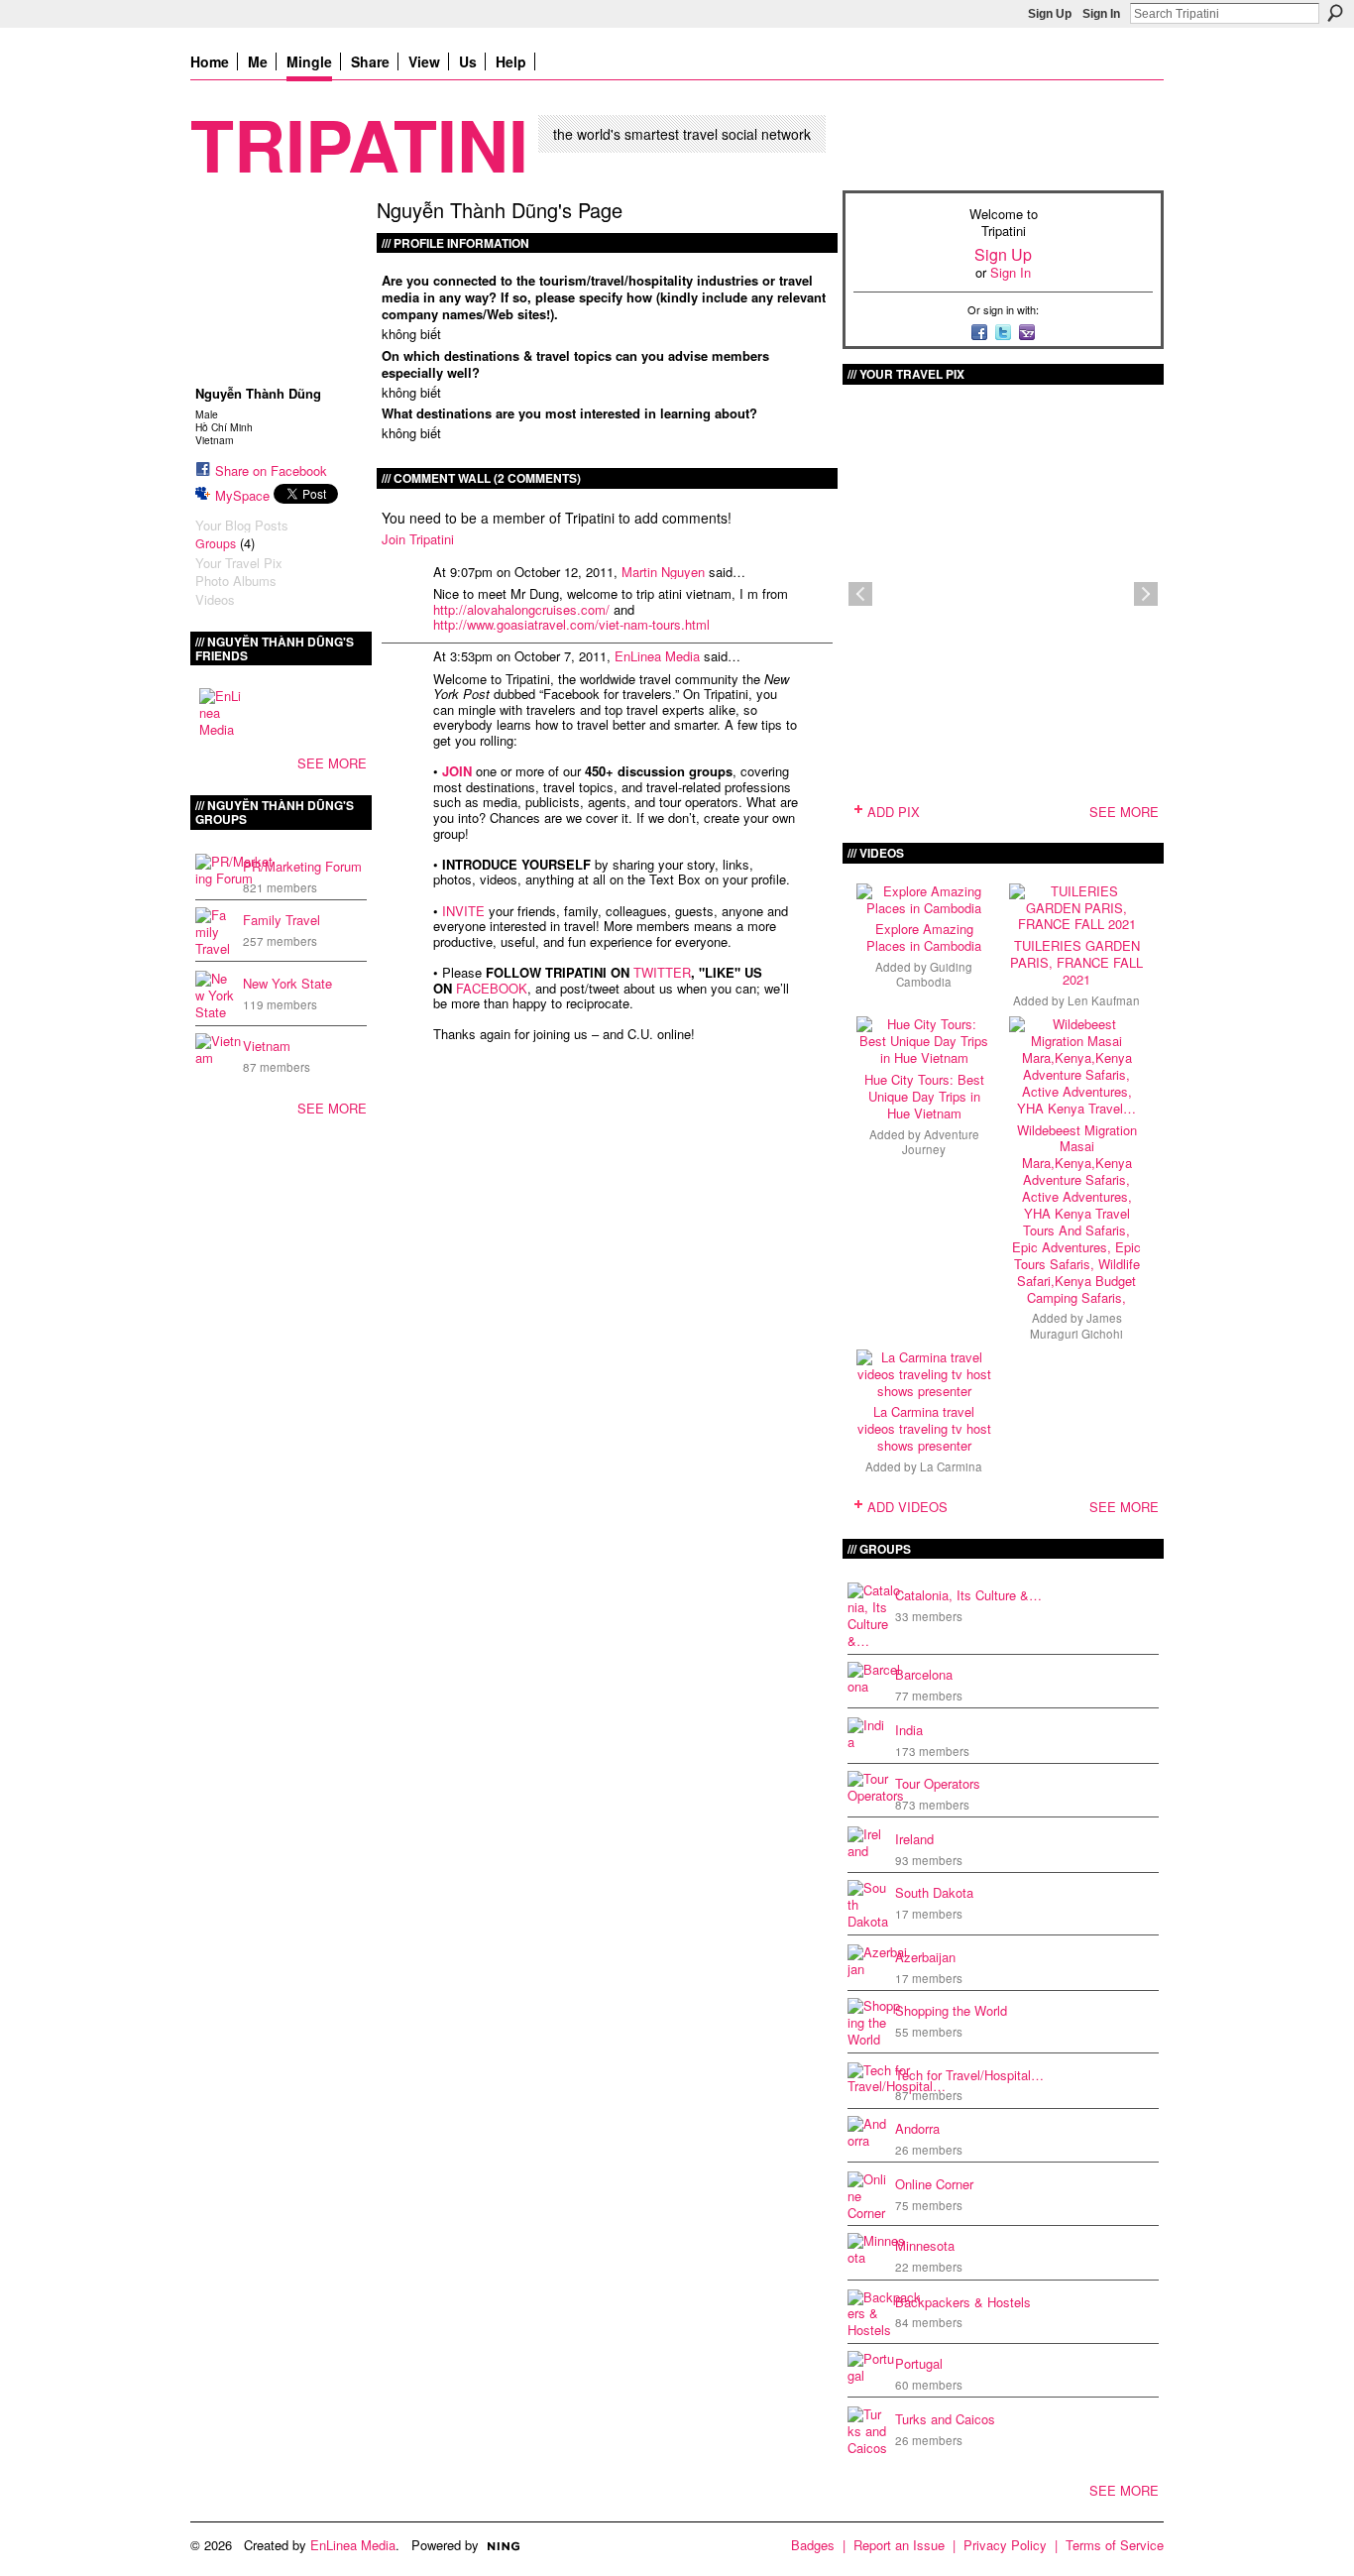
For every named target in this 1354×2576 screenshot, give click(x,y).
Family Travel (282, 920)
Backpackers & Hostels (963, 2302)
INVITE (463, 911)
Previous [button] (860, 594)
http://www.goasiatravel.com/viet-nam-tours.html (571, 624)
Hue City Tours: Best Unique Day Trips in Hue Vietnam (924, 1096)
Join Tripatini (418, 539)
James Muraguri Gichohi (1076, 1325)
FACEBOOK (492, 988)
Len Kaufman (1104, 1000)
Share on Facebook (271, 470)
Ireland (914, 1839)
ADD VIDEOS (907, 1507)
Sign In (1101, 14)
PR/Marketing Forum (302, 866)
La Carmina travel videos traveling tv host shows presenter (924, 1428)
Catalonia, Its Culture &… (968, 1595)
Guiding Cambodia (934, 974)
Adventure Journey (941, 1142)
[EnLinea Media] (223, 712)
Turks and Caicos (945, 2419)
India (909, 1730)
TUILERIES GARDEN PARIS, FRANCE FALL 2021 (1076, 962)
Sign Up (1050, 14)
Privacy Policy (1005, 2545)
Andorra (917, 2128)
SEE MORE (332, 763)
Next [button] (1146, 594)
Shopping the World (951, 2010)
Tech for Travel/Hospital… (969, 2075)
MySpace (242, 495)
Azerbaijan (925, 1957)
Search (1335, 13)
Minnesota (925, 2245)
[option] (1003, 594)
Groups (216, 543)
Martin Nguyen (663, 572)
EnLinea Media (657, 656)
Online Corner (934, 2184)
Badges (813, 2545)
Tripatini (359, 143)
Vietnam (267, 1046)
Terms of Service (1115, 2545)
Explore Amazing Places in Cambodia (924, 937)
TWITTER (662, 972)
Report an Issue (899, 2545)
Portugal (919, 2363)
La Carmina (951, 1466)
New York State (287, 983)
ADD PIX (894, 812)
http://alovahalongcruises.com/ (521, 609)
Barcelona (924, 1674)
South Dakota (934, 1892)
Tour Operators (938, 1783)
